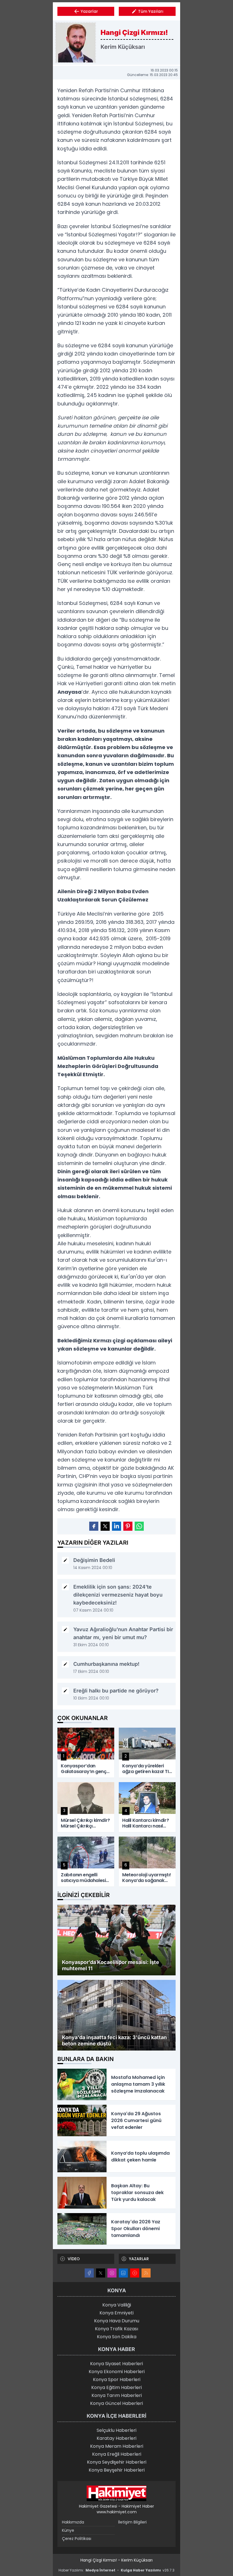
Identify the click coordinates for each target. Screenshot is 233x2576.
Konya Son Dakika (117, 2337)
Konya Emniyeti (116, 2313)
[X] (101, 2273)
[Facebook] (89, 2273)
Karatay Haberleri (116, 2438)
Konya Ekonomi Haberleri (117, 2372)
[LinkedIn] (123, 2273)
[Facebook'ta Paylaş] (94, 1526)
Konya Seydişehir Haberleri (117, 2462)
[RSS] (146, 2273)
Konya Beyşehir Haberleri (117, 2470)
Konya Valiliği (117, 2305)
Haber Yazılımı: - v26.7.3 (116, 2570)
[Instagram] (112, 2273)
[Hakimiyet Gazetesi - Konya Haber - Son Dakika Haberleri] (116, 2493)
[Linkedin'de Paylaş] (116, 1526)
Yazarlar (89, 11)
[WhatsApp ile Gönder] (139, 1526)
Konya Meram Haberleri (117, 2446)
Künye (68, 2530)
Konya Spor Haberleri (117, 2380)
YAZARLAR (139, 2259)
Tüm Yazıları (151, 11)
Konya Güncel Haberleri (116, 2403)
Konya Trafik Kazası (116, 2329)
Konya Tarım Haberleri (117, 2395)
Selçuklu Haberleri (116, 2430)
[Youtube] (135, 2273)
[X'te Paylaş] (105, 1526)
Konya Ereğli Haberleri (117, 2454)
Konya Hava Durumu (117, 2321)
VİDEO (74, 2259)
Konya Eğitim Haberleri (116, 2387)
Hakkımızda (73, 2522)
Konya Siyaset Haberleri (116, 2364)
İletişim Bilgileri (132, 2522)
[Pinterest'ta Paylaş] (128, 1526)
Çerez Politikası (77, 2539)
